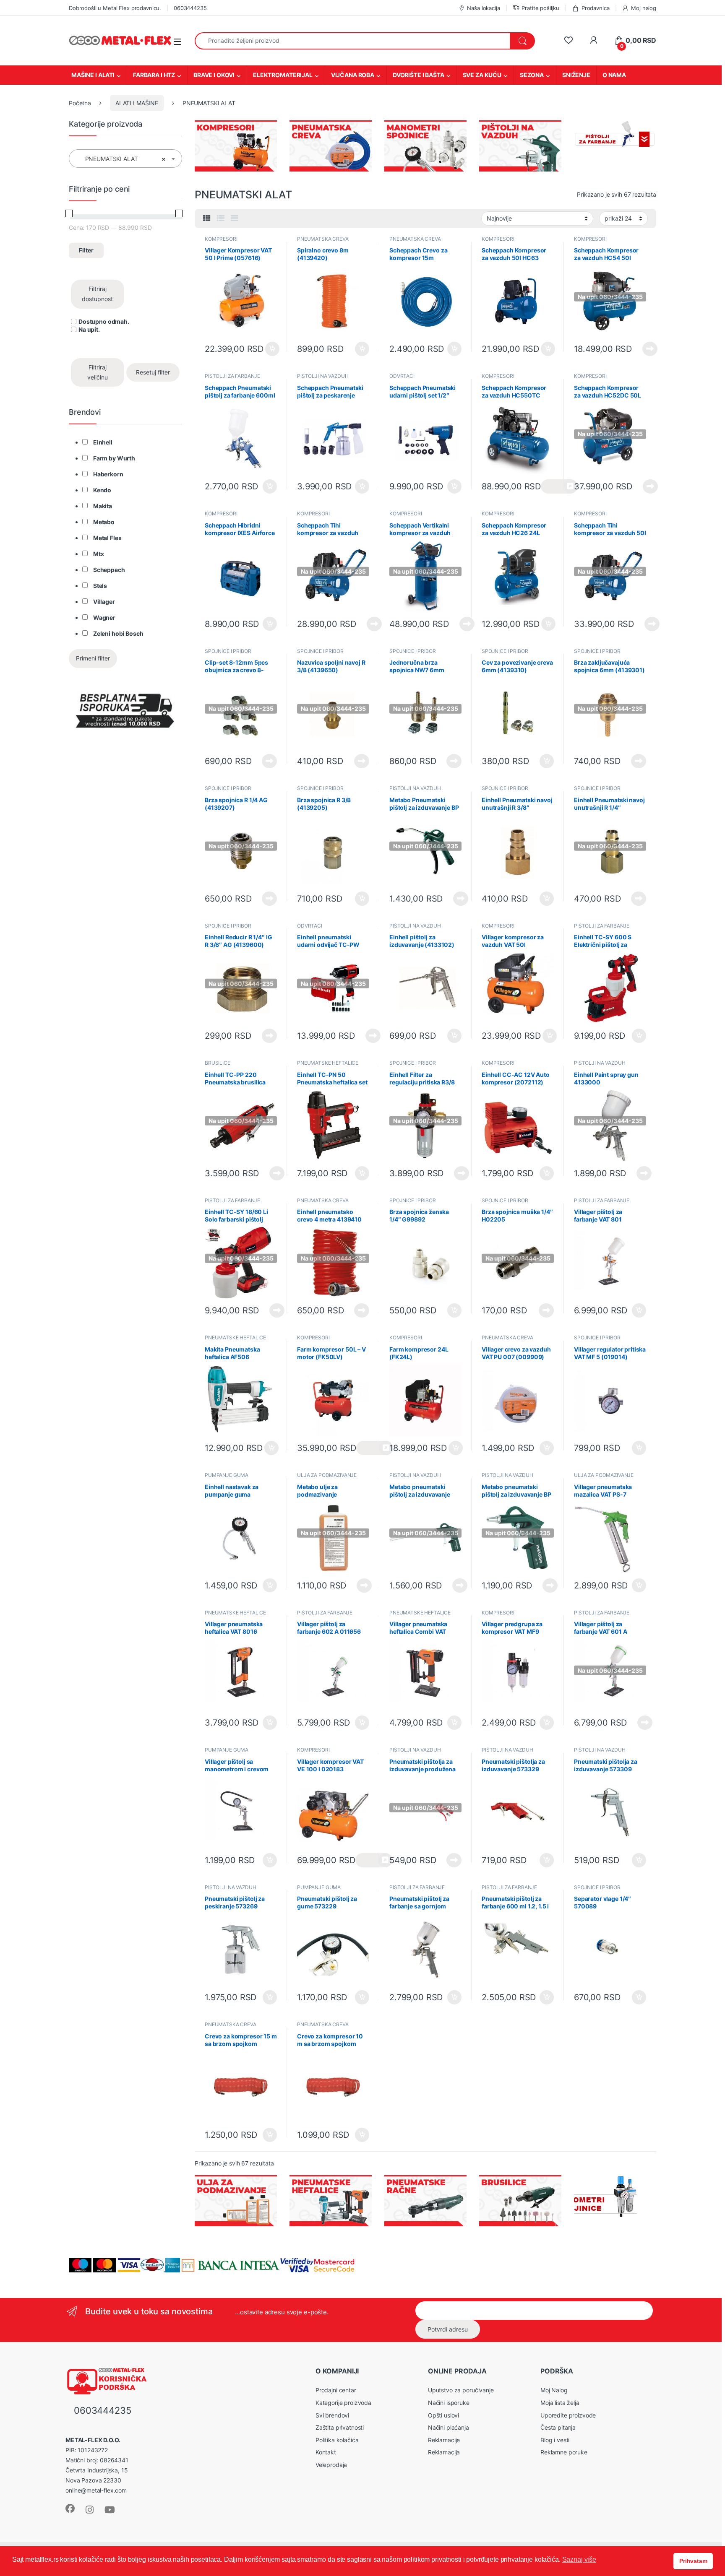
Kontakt (326, 2452)
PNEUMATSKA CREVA (323, 239)
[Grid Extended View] (235, 218)
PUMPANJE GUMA (227, 1475)
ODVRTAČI (402, 376)
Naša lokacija (483, 8)
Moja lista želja (560, 2403)
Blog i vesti (555, 2440)
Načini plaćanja (449, 2427)
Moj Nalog (554, 2390)
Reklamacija (444, 2452)
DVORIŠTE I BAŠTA (419, 75)
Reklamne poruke (564, 2452)
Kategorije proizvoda (343, 2403)
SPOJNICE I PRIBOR (228, 651)
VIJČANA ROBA (353, 75)
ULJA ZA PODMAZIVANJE (327, 1475)
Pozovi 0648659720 (559, 486)
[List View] (221, 218)
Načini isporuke (449, 2403)
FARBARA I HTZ (154, 75)
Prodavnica (595, 8)
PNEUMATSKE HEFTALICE (328, 1063)
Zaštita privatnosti (340, 2427)
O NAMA (614, 75)
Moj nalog (644, 8)
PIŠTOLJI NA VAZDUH (323, 376)
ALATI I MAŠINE (137, 103)
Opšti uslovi (443, 2415)
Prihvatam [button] (693, 2561)
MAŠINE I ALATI (93, 75)
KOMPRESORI (221, 239)
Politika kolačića (337, 2440)
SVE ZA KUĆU (482, 75)
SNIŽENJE (576, 75)
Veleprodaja (331, 2465)
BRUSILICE (218, 1063)
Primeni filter (93, 658)
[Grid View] (207, 218)
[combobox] (352, 41)
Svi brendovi (332, 2415)
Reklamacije (444, 2440)
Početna (80, 103)
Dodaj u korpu (271, 349)
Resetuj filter (153, 372)
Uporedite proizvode (568, 2415)
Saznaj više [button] (579, 2559)
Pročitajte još (645, 349)
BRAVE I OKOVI (214, 75)
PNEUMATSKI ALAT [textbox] (123, 159)
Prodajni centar (336, 2390)
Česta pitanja (558, 2427)
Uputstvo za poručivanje (461, 2390)
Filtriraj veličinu (98, 372)
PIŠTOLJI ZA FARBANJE (232, 376)
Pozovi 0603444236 (375, 1448)
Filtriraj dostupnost (97, 294)
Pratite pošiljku (540, 8)
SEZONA (532, 75)
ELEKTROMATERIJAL (283, 75)
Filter (86, 250)
